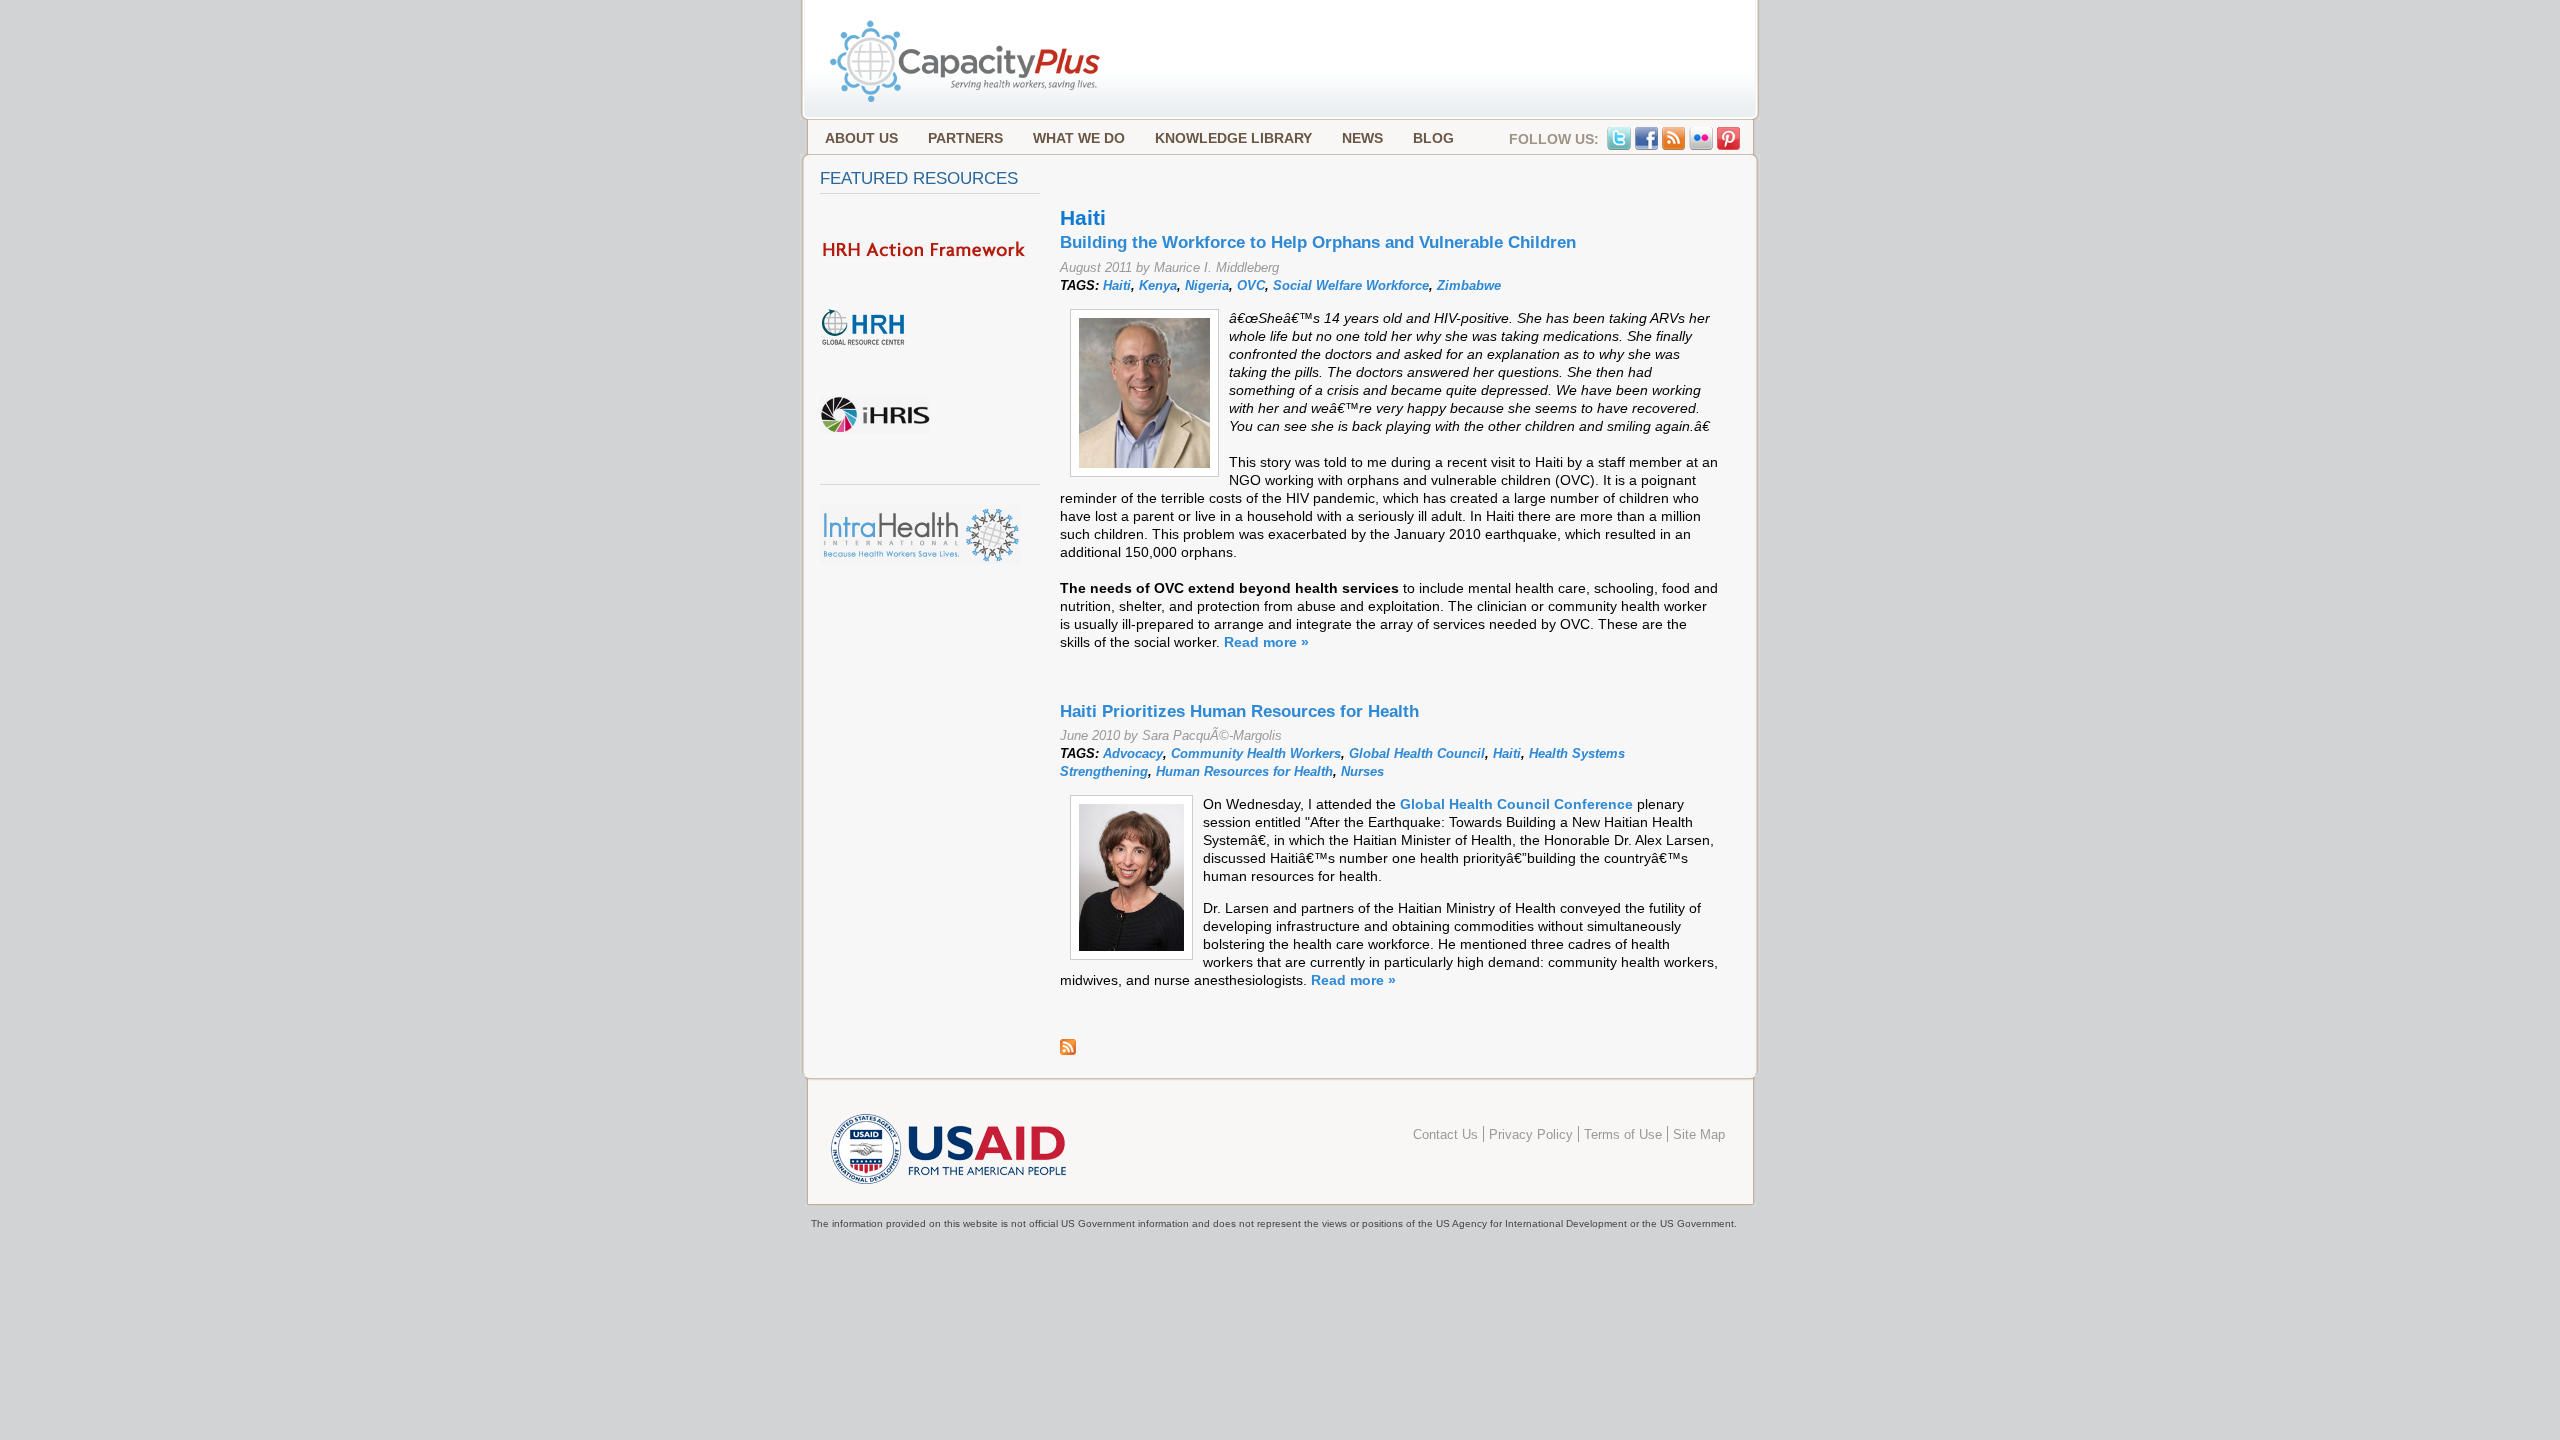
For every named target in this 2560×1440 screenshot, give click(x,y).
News (1362, 138)
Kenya (1158, 285)
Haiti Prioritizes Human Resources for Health (1239, 711)
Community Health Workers (1256, 753)
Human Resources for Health (1244, 771)
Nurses (1362, 771)
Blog (1433, 138)
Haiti (1117, 285)
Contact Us (1445, 1135)
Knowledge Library (1233, 138)
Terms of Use (1623, 1135)
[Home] (967, 100)
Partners (965, 138)
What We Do (1079, 138)
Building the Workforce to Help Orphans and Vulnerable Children (1318, 242)
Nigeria (1207, 285)
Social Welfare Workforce (1351, 285)
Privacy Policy (1531, 1135)
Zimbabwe (1469, 285)
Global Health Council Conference (1516, 804)
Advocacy (1133, 753)
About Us (861, 138)
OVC (1251, 285)
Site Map (1699, 1135)
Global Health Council (1417, 753)
